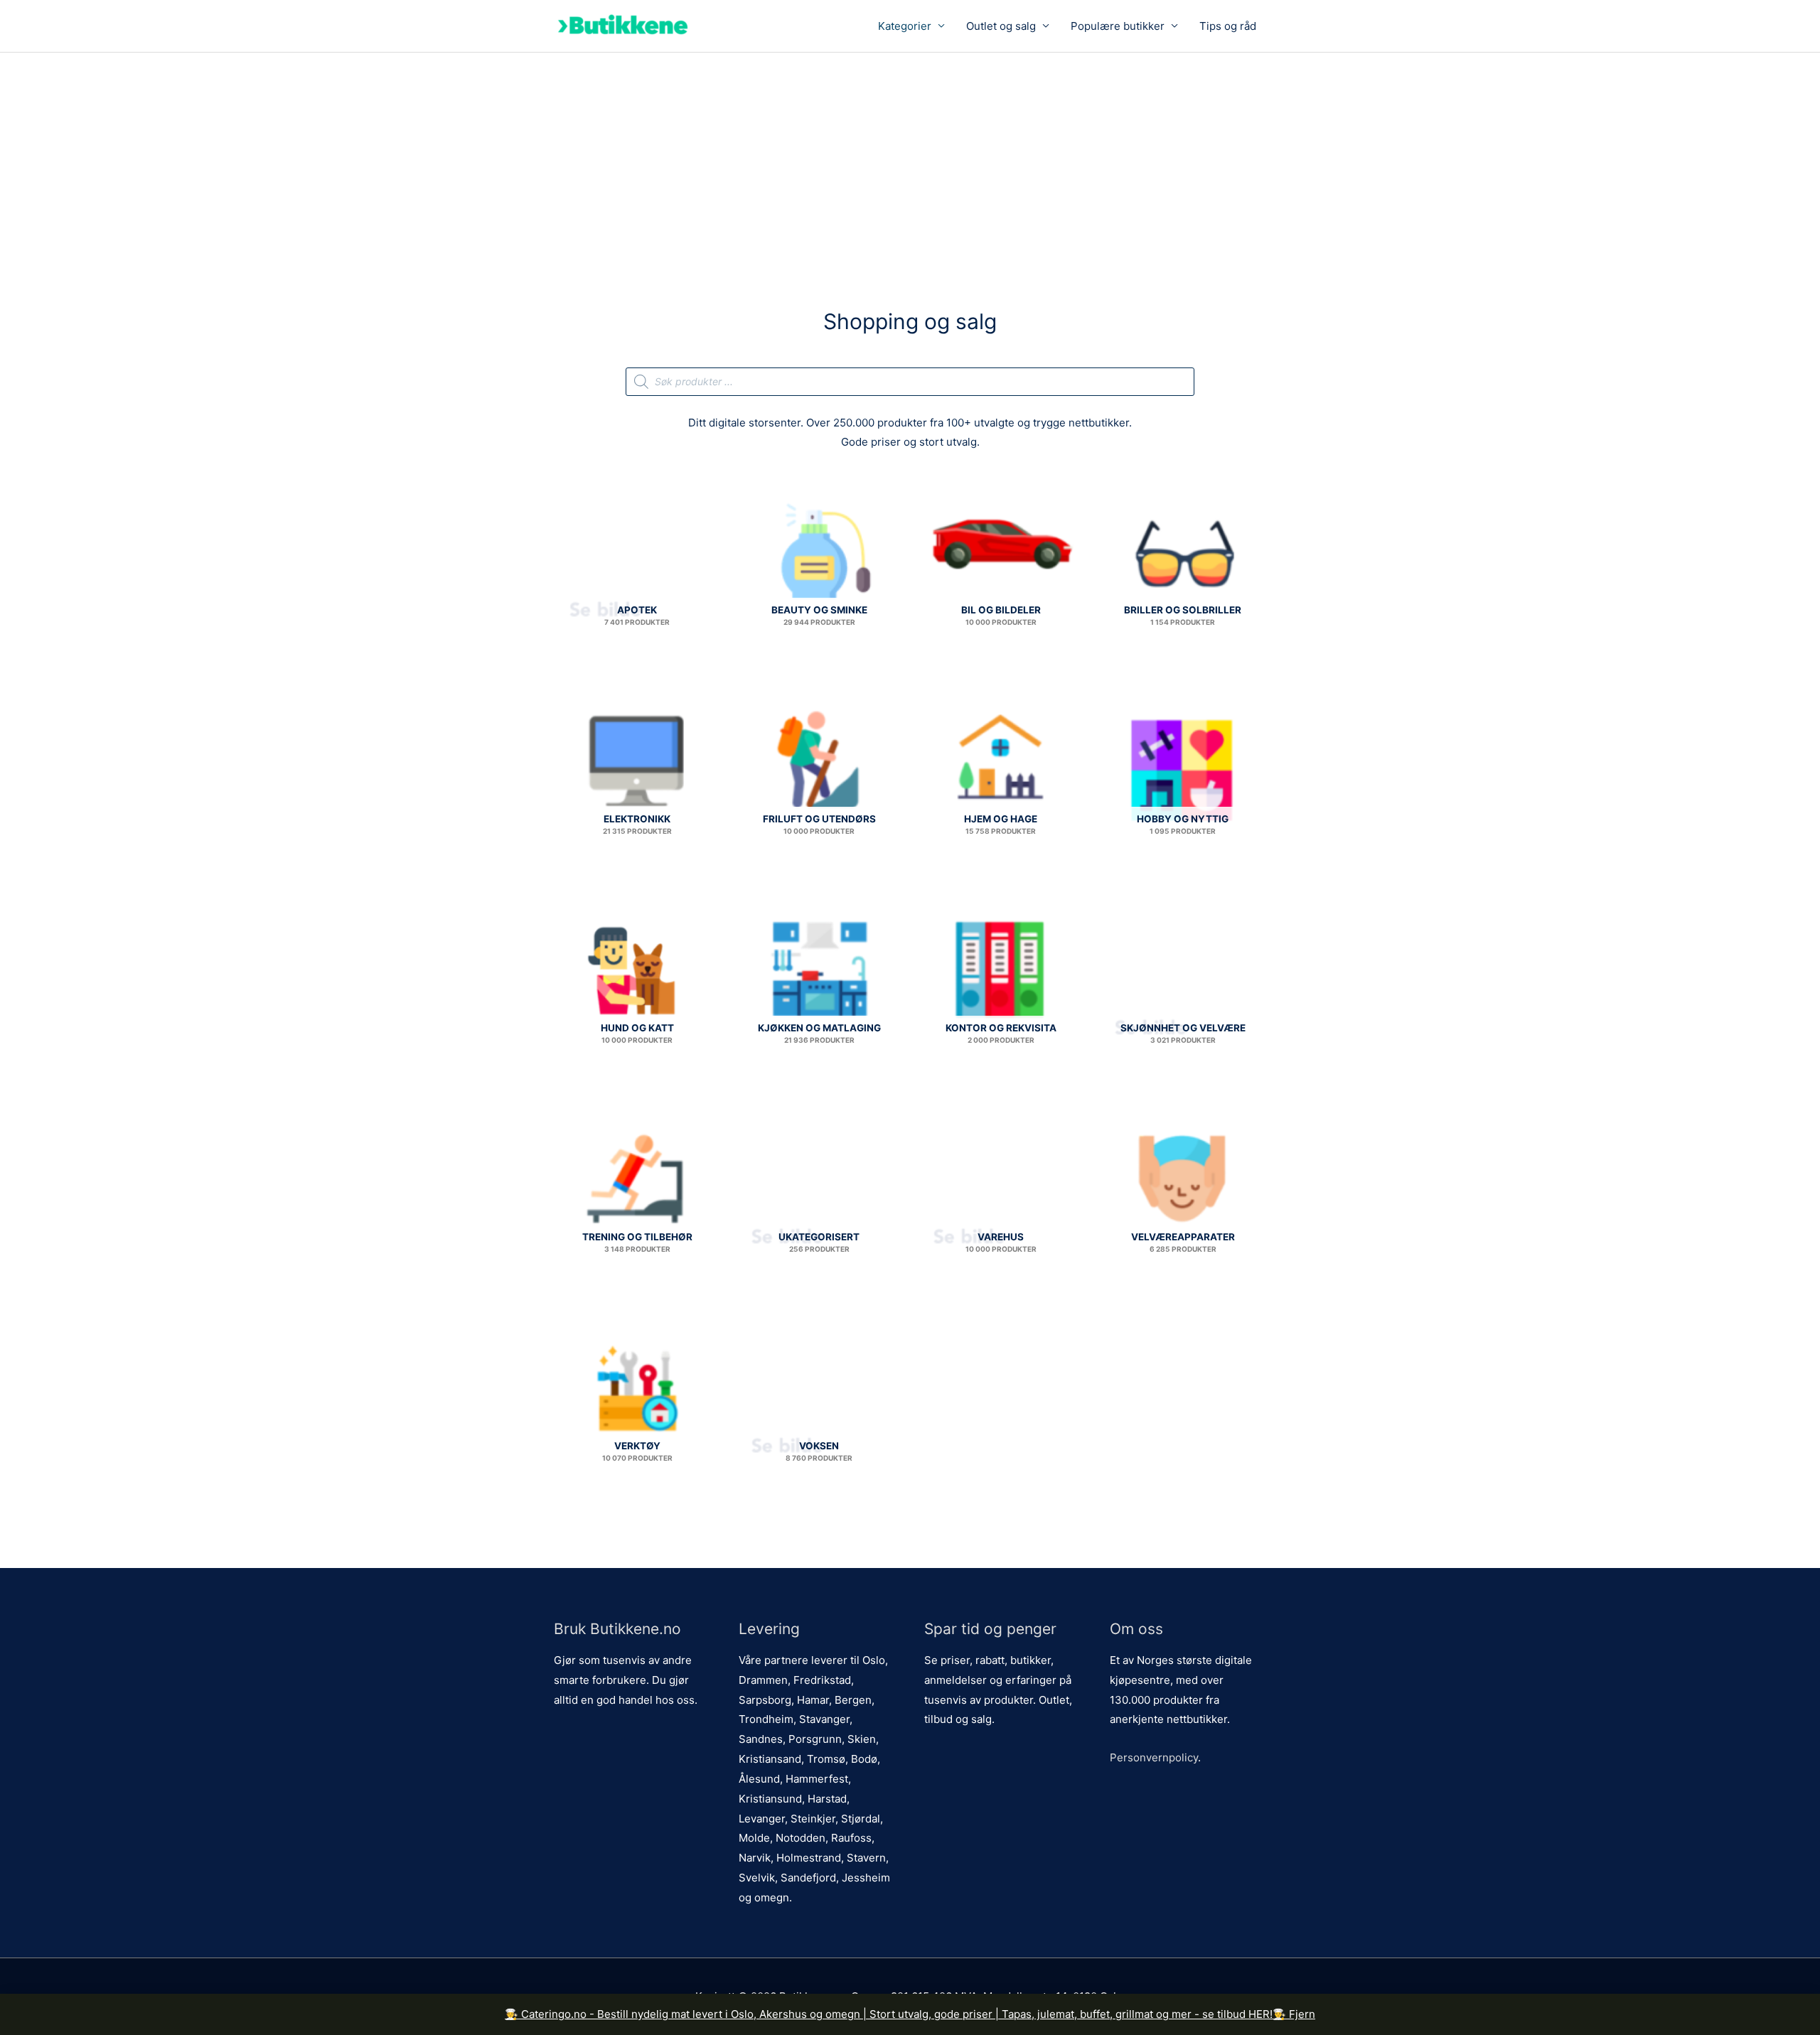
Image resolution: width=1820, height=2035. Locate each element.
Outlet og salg (1001, 26)
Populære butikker (1118, 26)
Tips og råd (1228, 26)
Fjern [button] (1302, 2014)
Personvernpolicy (1154, 1757)
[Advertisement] (910, 159)
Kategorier (905, 26)
